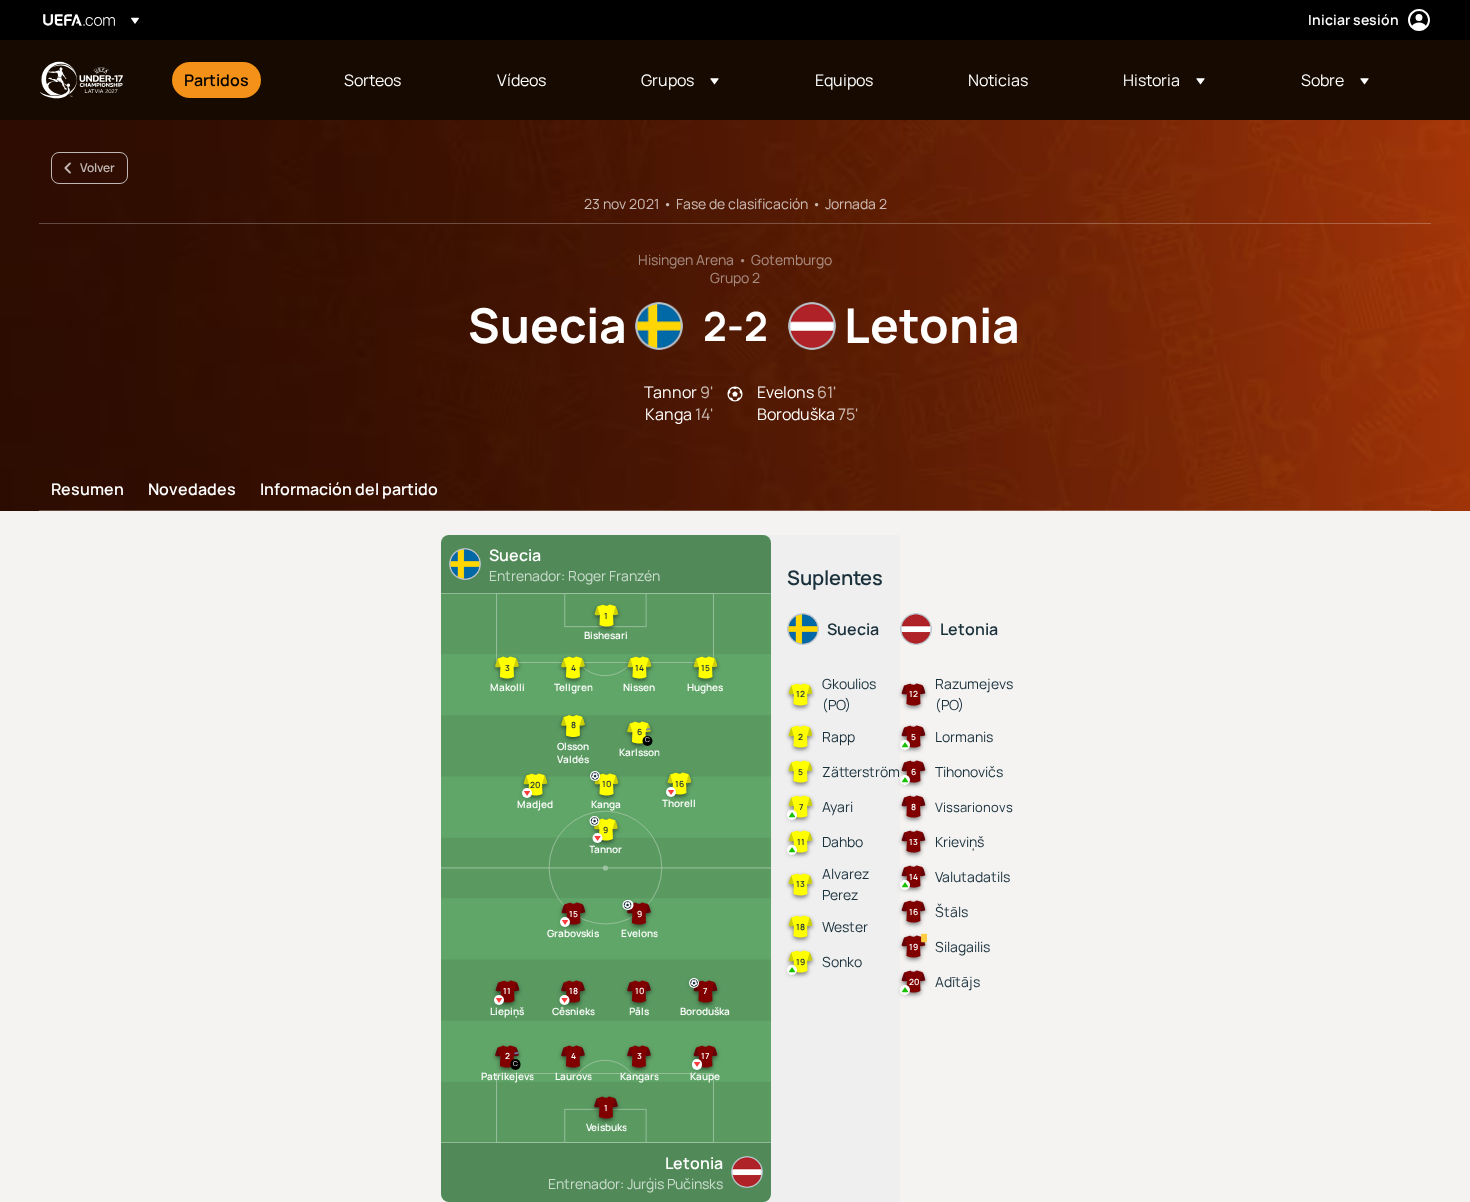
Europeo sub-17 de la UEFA (81, 80)
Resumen (87, 490)
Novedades (192, 490)
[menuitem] (239, 80)
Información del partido (349, 490)
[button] (680, 80)
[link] (216, 80)
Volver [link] (97, 167)
